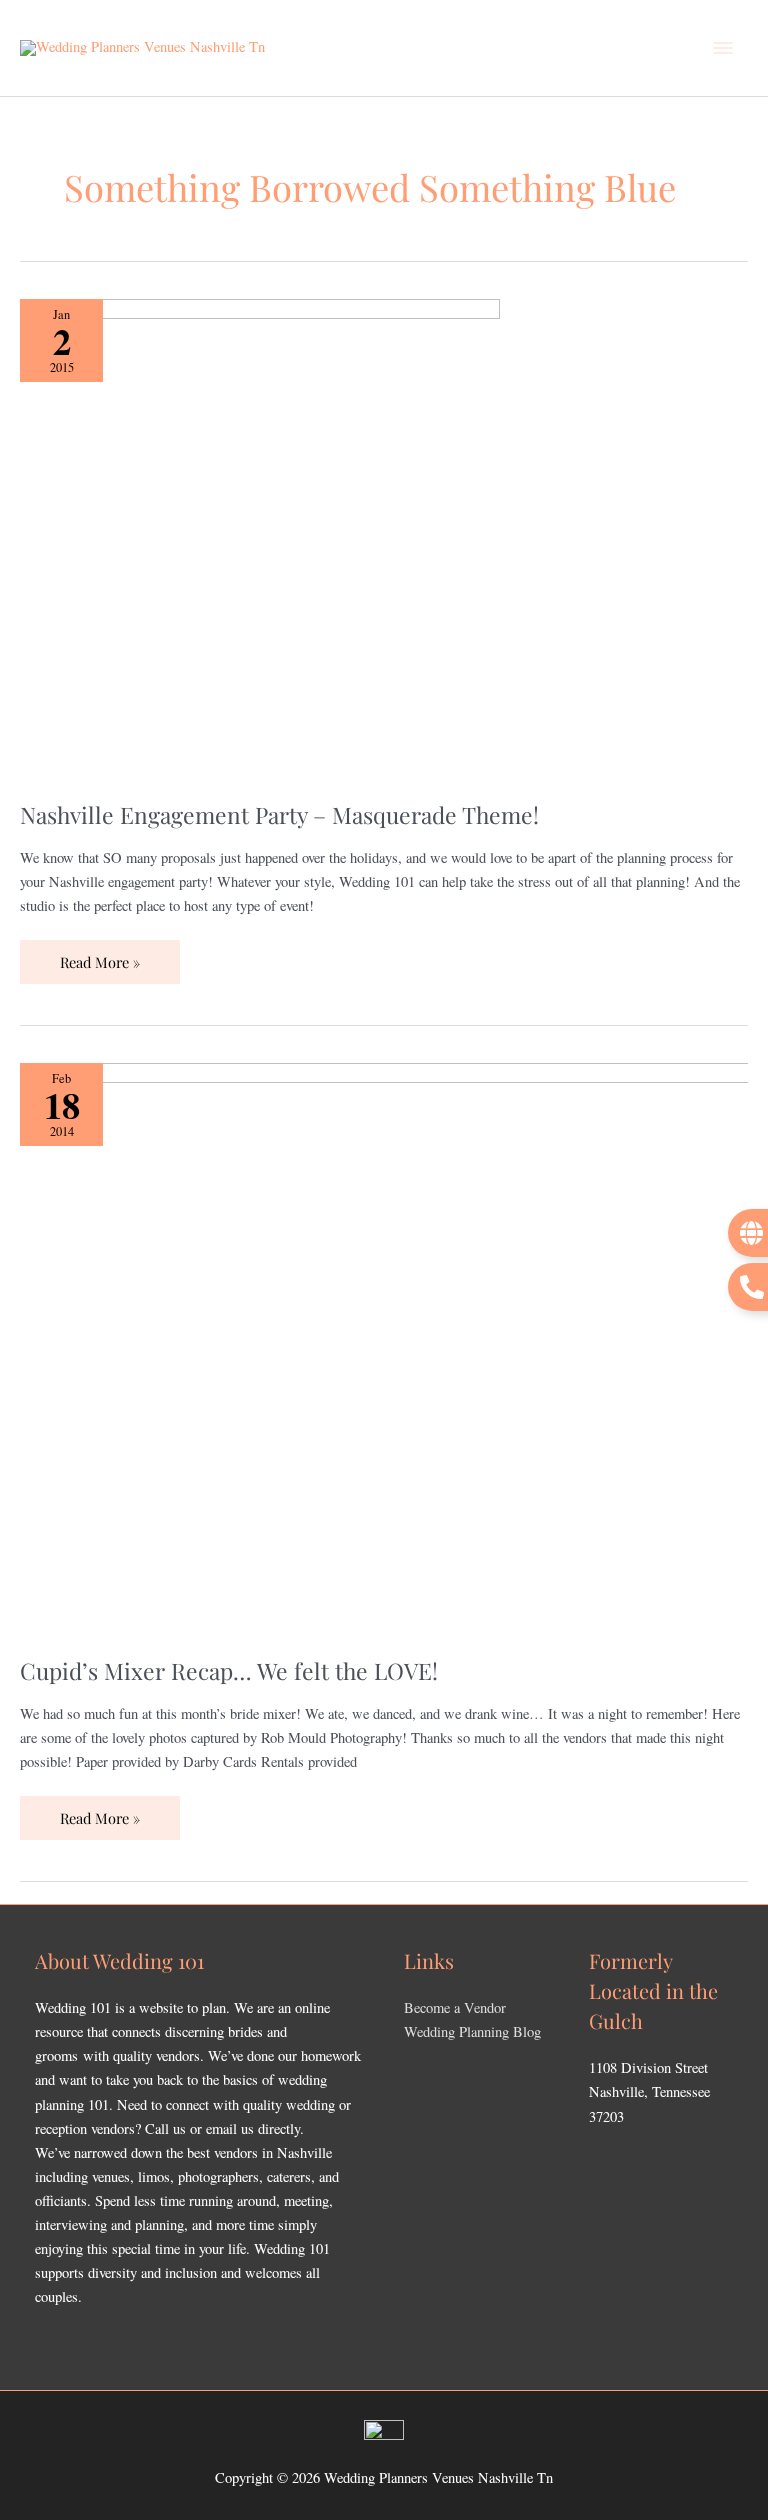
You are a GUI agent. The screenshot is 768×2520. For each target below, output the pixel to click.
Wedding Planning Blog (472, 2031)
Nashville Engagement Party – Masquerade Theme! (279, 814)
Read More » (100, 956)
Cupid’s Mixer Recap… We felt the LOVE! (229, 1670)
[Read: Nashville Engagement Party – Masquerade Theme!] (260, 536)
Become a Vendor (455, 2007)
